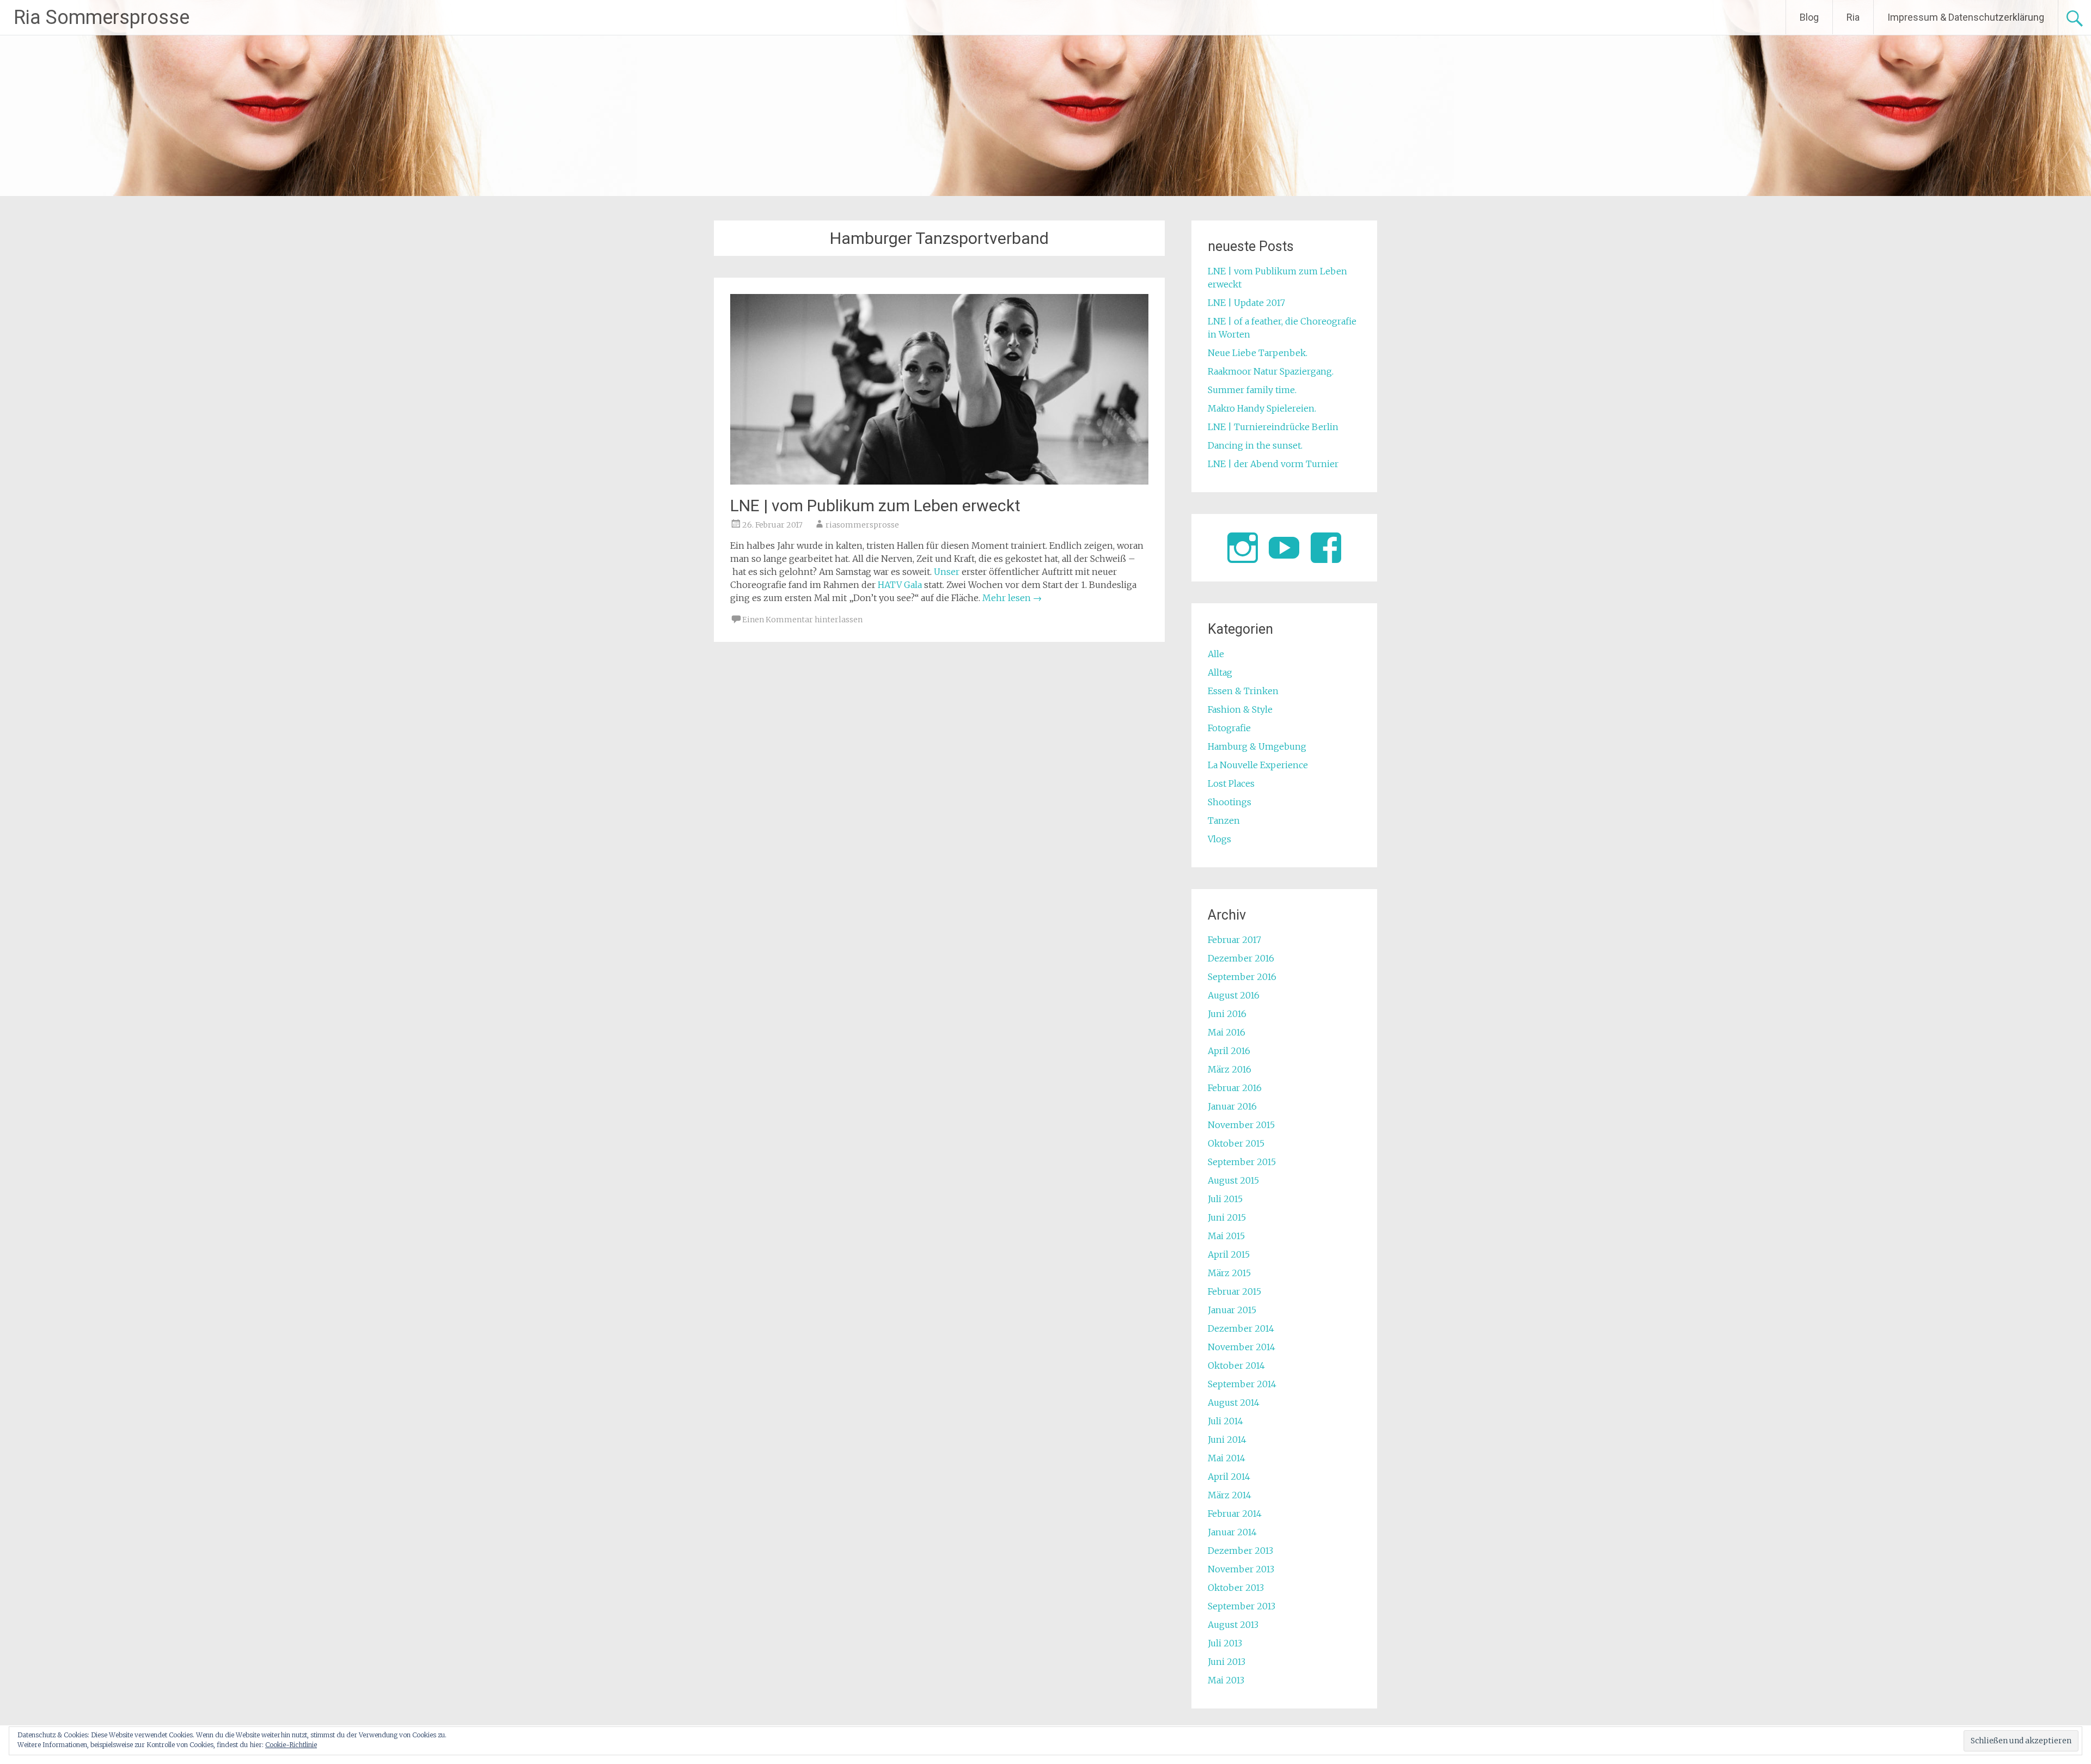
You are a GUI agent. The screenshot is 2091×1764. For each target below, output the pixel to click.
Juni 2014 (1227, 1440)
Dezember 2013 (1240, 1551)
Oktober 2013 (1236, 1588)
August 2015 (1233, 1180)
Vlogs (1219, 839)
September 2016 (1242, 977)
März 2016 (1230, 1069)
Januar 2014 (1232, 1532)
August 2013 (1233, 1625)
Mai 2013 (1226, 1680)
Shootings (1230, 802)
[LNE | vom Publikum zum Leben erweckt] (939, 481)
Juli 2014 (1225, 1421)
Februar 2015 (1234, 1291)
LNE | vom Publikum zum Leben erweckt (875, 506)
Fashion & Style (1240, 709)
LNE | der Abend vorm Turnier (1273, 464)
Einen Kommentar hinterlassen (802, 620)
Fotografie (1229, 728)
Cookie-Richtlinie (291, 1745)
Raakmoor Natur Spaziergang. (1271, 371)
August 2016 (1234, 995)
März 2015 (1229, 1273)
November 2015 (1241, 1125)
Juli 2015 (1225, 1199)
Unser (947, 572)
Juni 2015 (1227, 1217)
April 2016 (1229, 1051)
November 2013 (1241, 1569)
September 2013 (1242, 1606)
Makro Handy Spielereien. (1262, 408)
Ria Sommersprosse (102, 17)
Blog (1809, 17)
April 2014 (1229, 1477)
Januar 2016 (1232, 1106)
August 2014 (1234, 1402)
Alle (1216, 654)
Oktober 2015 (1236, 1143)
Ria (1853, 17)
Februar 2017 (1234, 940)
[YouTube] (1284, 548)
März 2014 (1230, 1495)
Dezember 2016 (1241, 958)
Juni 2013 (1227, 1662)
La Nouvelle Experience (1258, 765)
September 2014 (1242, 1384)
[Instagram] (1243, 548)
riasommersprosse (862, 525)
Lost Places (1231, 783)
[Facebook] (1326, 548)
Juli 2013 (1225, 1643)
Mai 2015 (1226, 1236)
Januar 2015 (1232, 1310)
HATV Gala (900, 585)
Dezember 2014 (1241, 1328)
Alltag (1220, 672)
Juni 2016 (1227, 1014)
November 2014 (1242, 1347)
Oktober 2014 (1236, 1365)
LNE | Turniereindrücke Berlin (1273, 427)
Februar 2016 (1235, 1088)
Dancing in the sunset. (1255, 445)
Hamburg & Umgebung (1257, 746)
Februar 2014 (1235, 1514)
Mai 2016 (1227, 1032)
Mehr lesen (1012, 598)
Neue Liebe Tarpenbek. (1258, 353)
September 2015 (1242, 1162)
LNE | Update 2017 (1246, 303)
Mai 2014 (1227, 1458)
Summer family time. (1252, 390)
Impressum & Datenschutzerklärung (1966, 17)
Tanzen (1224, 820)
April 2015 (1229, 1254)
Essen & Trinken (1243, 691)
